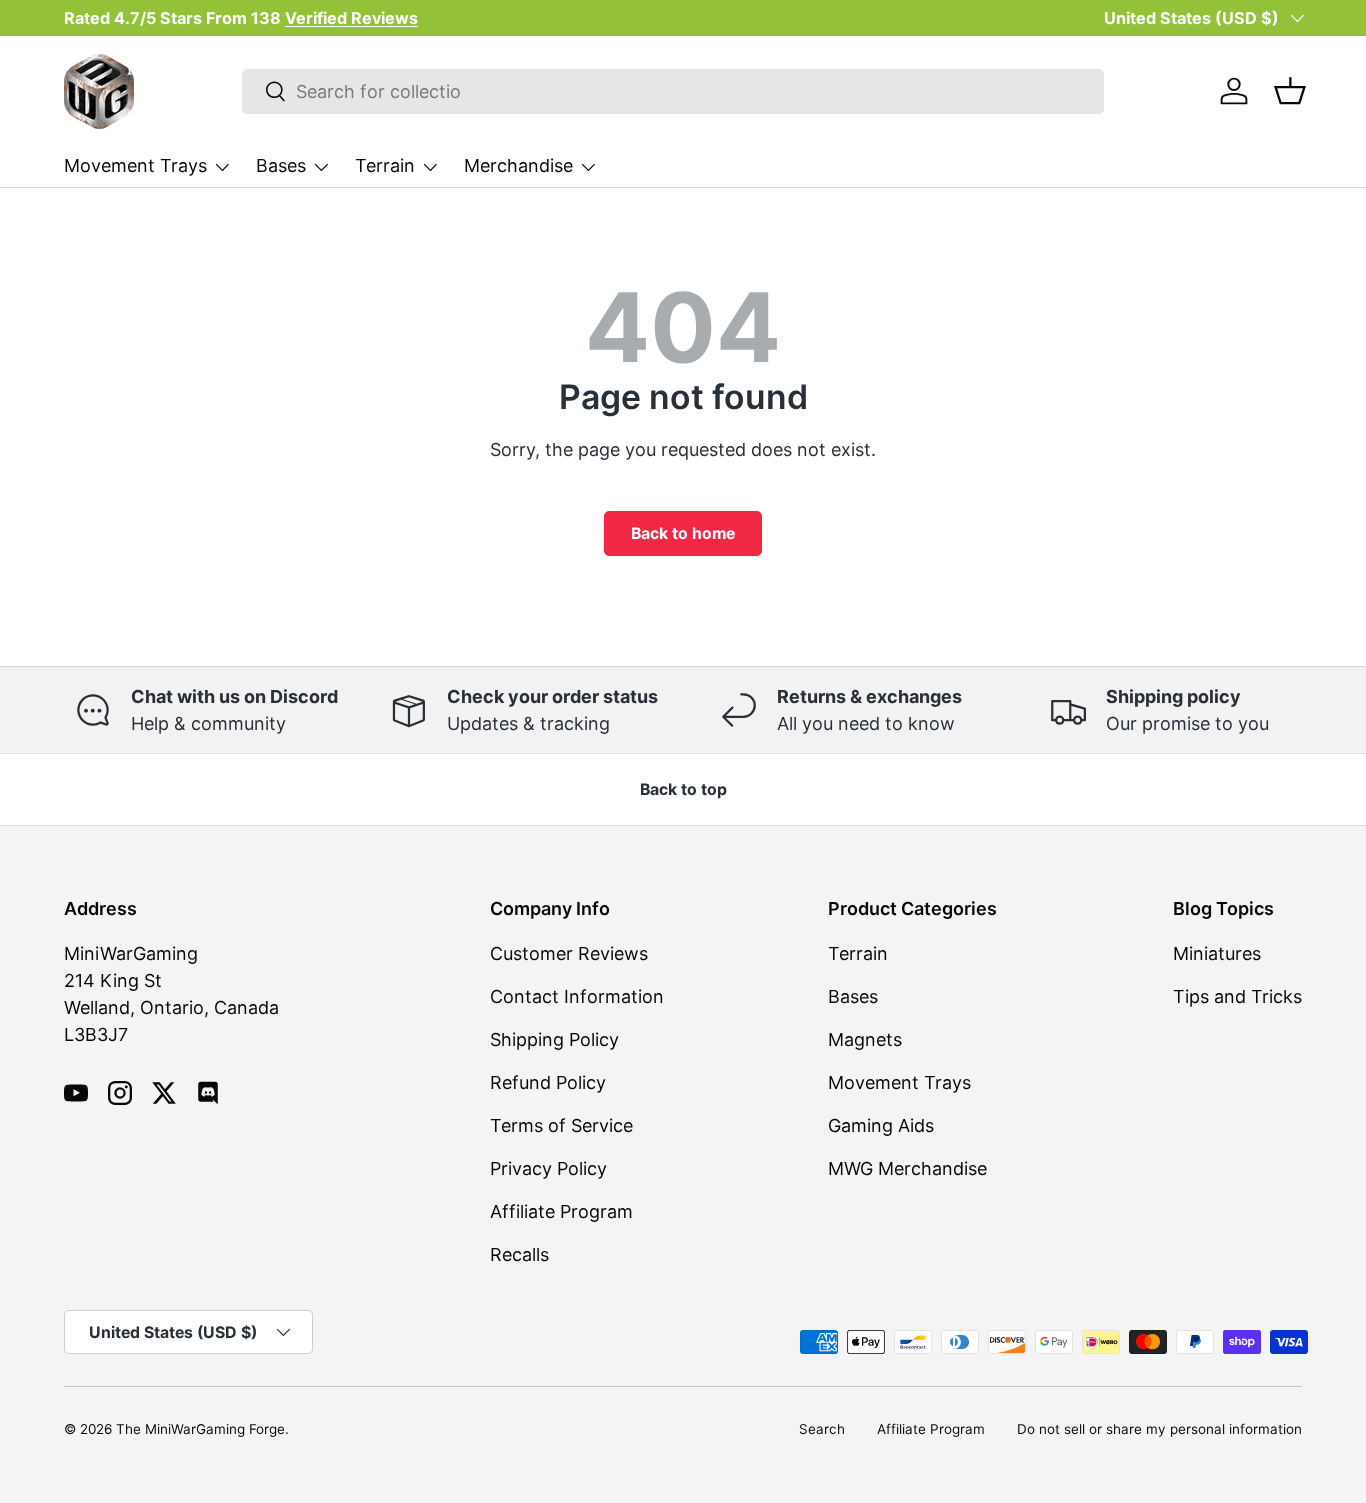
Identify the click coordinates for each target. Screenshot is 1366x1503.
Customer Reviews (569, 953)
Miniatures (1217, 953)
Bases (281, 165)
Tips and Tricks (1237, 996)
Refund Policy (548, 1082)
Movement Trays (135, 165)
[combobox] (673, 91)
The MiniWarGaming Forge (200, 1429)
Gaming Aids (881, 1125)
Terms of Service (561, 1125)
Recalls (519, 1254)
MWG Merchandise (907, 1168)
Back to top (683, 789)
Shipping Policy (554, 1039)
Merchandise (518, 165)
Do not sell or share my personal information (1159, 1429)
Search (822, 1429)
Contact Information (577, 996)
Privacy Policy (548, 1168)
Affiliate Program (561, 1211)
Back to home (683, 533)
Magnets (865, 1039)
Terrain (385, 165)
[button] (1290, 91)
